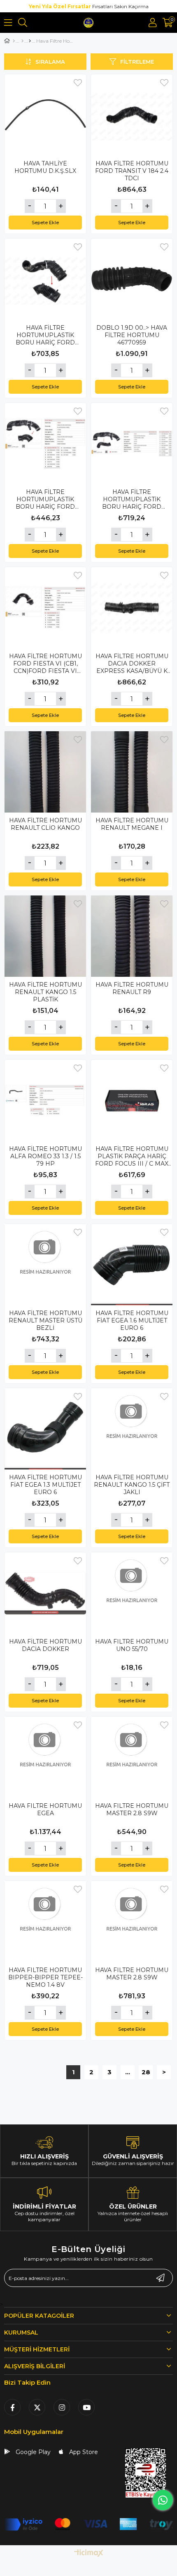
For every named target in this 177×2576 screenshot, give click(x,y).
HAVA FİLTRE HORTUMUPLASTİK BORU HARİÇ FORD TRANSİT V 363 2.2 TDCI (45, 335)
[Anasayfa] (14, 41)
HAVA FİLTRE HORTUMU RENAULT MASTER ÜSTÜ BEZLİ (45, 1320)
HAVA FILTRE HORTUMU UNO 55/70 (132, 1645)
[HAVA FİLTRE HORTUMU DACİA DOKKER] (45, 1593)
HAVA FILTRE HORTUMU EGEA (45, 1809)
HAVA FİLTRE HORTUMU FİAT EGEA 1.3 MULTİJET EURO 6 (45, 1485)
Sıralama (50, 62)
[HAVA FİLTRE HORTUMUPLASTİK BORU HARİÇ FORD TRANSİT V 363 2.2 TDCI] (45, 279)
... (128, 2072)
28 (146, 2072)
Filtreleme (137, 62)
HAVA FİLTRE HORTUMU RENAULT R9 (132, 988)
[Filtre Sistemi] (30, 41)
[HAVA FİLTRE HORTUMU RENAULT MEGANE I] (132, 772)
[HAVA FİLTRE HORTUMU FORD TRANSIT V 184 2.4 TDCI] (132, 115)
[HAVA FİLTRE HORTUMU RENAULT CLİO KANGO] (45, 772)
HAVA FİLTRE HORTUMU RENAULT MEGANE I (132, 824)
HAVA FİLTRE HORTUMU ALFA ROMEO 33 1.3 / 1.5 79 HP (45, 1156)
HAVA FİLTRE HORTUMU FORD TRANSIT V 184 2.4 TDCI (132, 171)
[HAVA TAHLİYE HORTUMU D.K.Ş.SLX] (45, 115)
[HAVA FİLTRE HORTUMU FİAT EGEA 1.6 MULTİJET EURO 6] (132, 1265)
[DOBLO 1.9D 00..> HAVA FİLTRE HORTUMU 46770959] (132, 279)
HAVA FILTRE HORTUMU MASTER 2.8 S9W (132, 1809)
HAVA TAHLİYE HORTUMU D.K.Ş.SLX (45, 167)
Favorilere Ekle (78, 83)
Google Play (32, 2452)
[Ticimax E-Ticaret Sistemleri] (89, 2554)
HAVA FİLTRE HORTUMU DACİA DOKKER (45, 1645)
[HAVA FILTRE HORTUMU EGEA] (45, 1757)
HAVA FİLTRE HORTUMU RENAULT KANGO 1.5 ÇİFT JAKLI (132, 1485)
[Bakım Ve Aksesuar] (22, 41)
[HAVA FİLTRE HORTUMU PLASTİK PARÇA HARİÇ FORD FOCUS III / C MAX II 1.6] (132, 1100)
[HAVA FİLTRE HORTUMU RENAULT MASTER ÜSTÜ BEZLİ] (45, 1265)
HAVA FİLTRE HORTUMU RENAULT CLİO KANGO (45, 824)
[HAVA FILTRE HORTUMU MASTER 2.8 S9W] (132, 1757)
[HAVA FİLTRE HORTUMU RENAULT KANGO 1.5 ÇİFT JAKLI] (132, 1429)
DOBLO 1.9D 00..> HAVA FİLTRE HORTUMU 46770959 (132, 335)
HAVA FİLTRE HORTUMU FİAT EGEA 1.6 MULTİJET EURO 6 (132, 1320)
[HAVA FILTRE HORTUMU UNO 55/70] (132, 1593)
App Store (83, 2452)
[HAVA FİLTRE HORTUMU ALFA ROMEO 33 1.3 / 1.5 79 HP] (45, 1100)
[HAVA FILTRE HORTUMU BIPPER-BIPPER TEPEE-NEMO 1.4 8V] (45, 1922)
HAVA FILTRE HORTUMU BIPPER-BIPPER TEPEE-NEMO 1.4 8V (45, 1977)
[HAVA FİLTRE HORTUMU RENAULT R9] (132, 936)
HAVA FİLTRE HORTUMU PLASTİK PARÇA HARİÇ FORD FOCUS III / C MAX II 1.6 (132, 1156)
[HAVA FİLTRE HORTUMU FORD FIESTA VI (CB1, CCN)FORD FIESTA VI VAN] (45, 608)
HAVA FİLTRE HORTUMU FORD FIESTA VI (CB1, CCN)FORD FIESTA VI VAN (45, 664)
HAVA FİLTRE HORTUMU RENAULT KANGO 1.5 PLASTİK (45, 992)
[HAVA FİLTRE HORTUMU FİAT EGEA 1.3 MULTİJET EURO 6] (45, 1429)
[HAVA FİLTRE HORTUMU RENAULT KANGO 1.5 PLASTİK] (45, 936)
